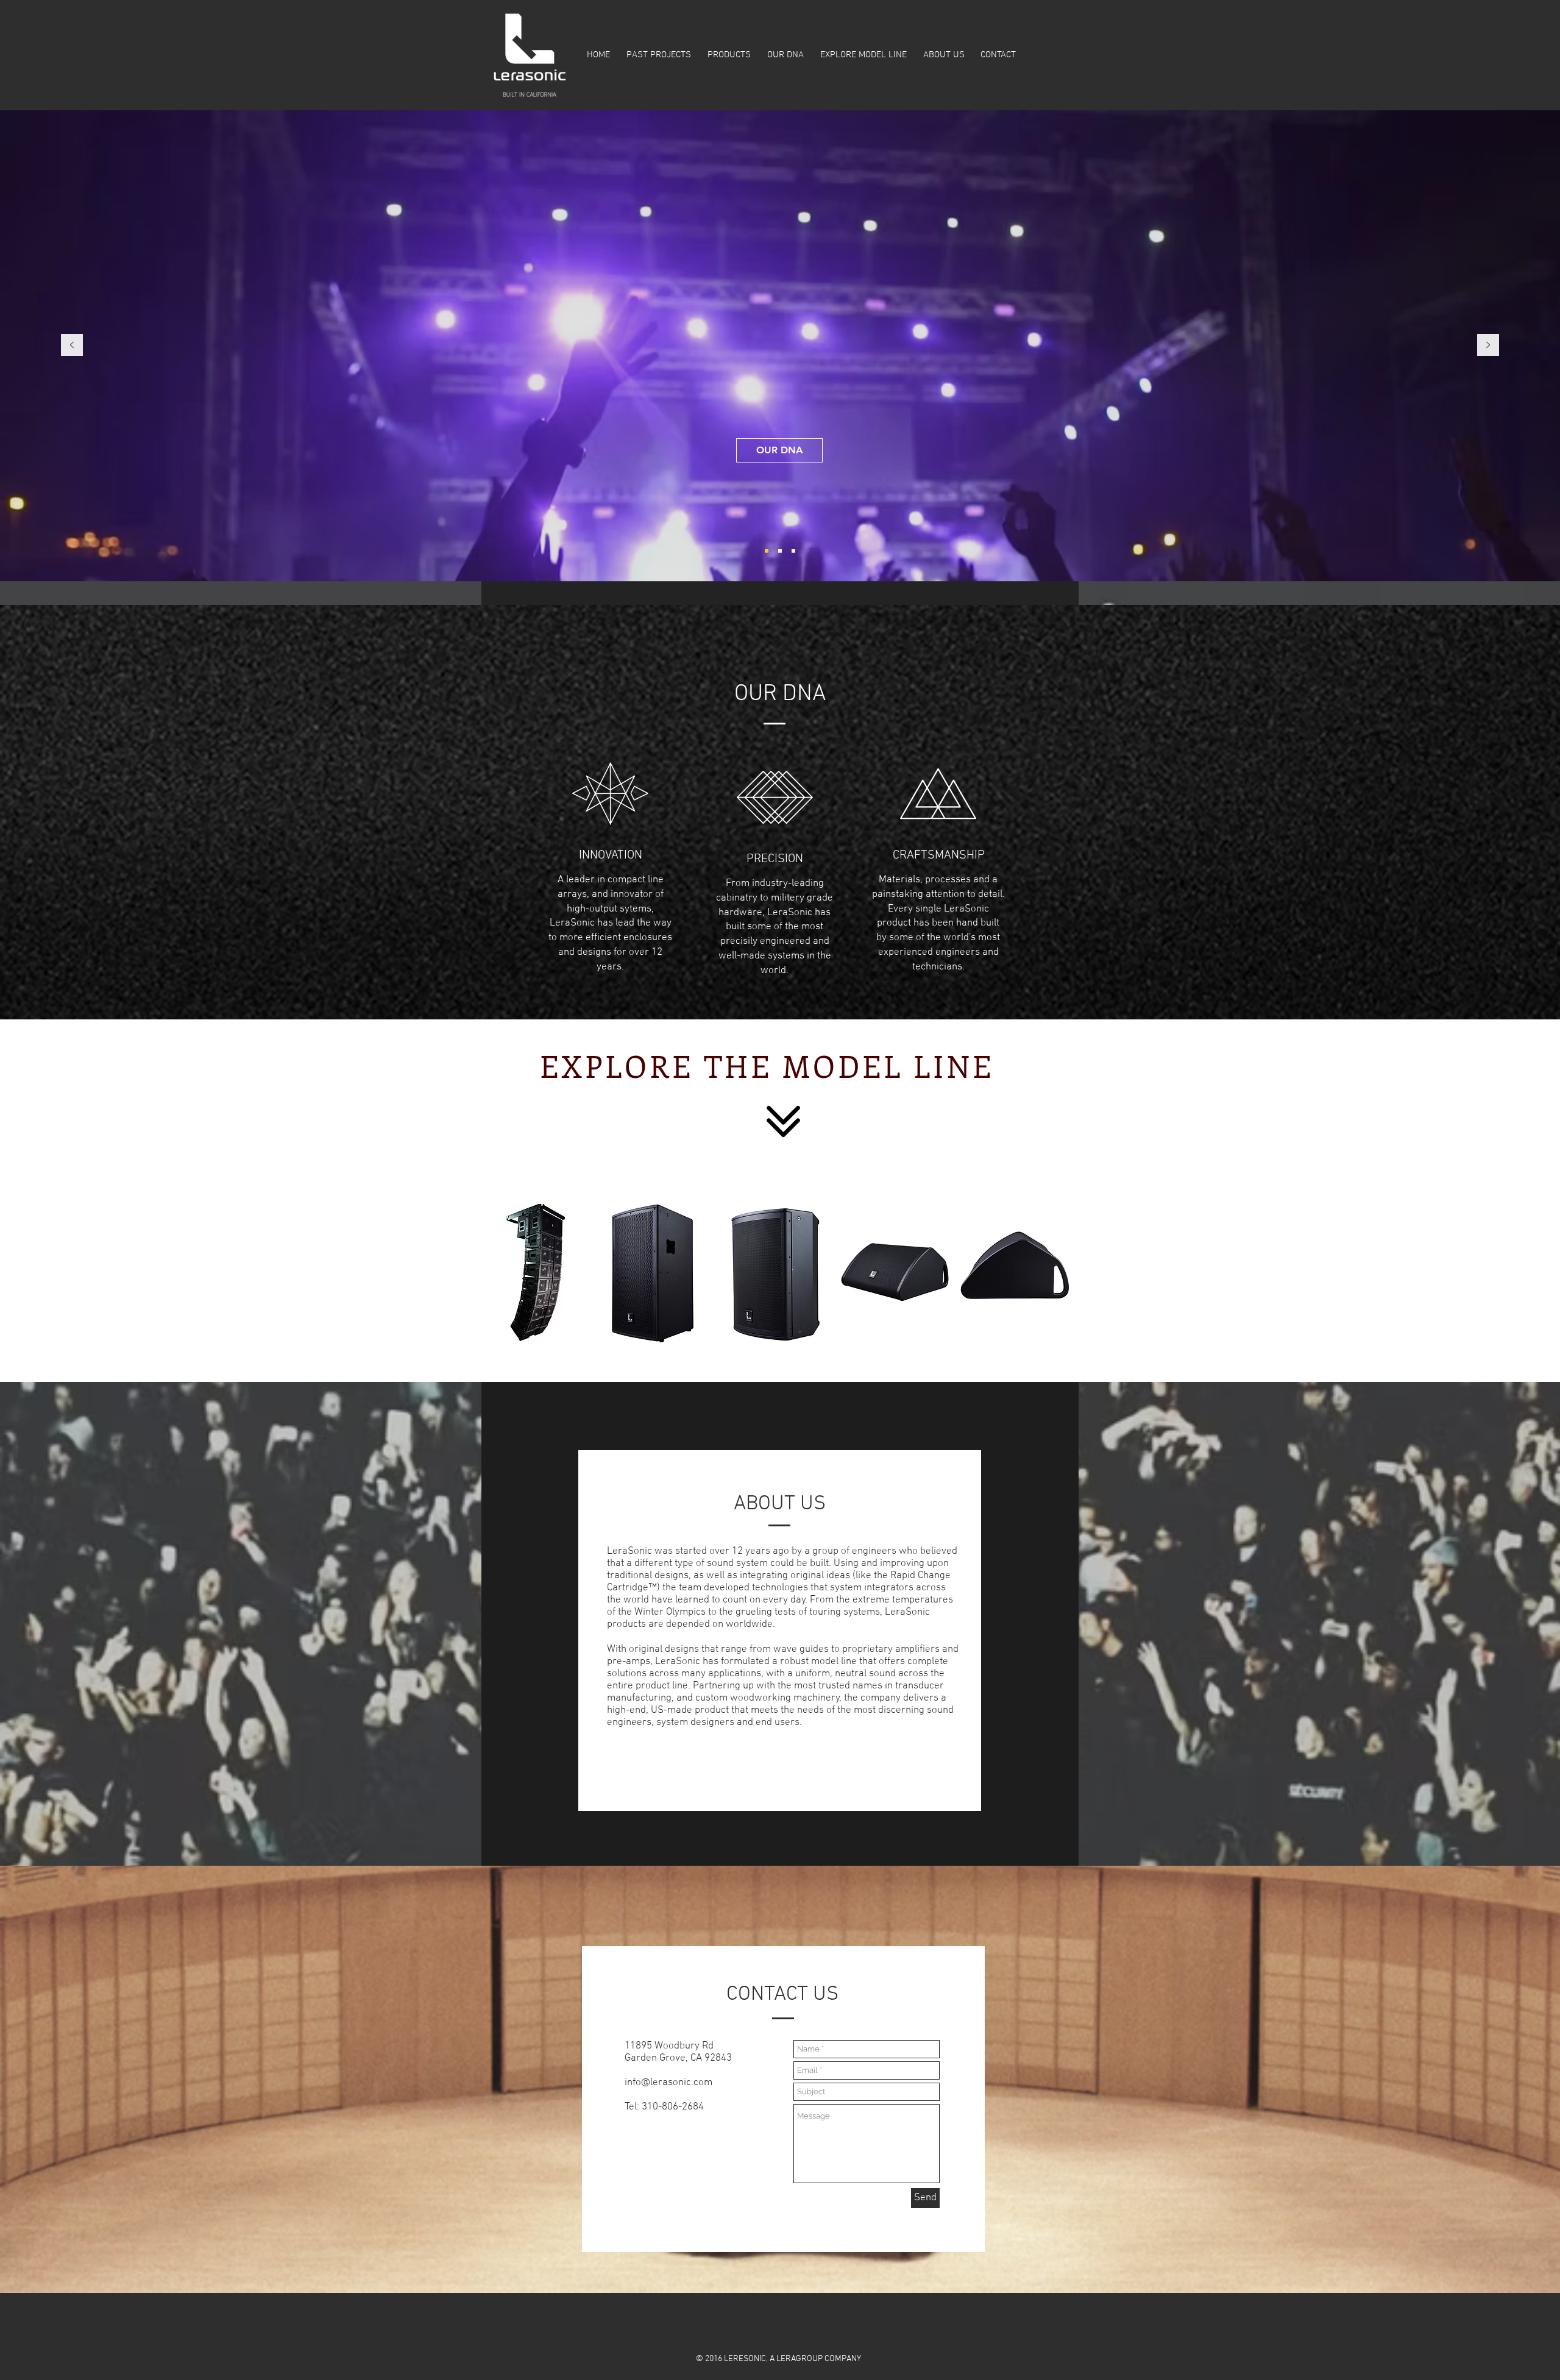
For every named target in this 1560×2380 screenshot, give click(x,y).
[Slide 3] (780, 551)
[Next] (1488, 346)
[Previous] (72, 346)
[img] (537, 1273)
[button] (729, 55)
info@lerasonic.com (668, 2083)
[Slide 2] (767, 551)
